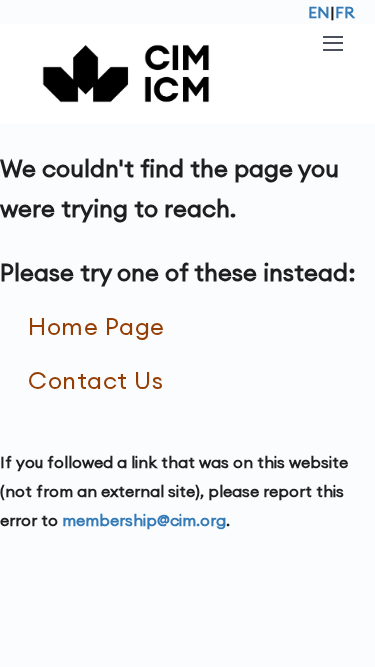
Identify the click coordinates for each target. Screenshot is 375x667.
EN (319, 12)
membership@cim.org (144, 520)
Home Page (96, 326)
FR (345, 12)
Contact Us (95, 380)
